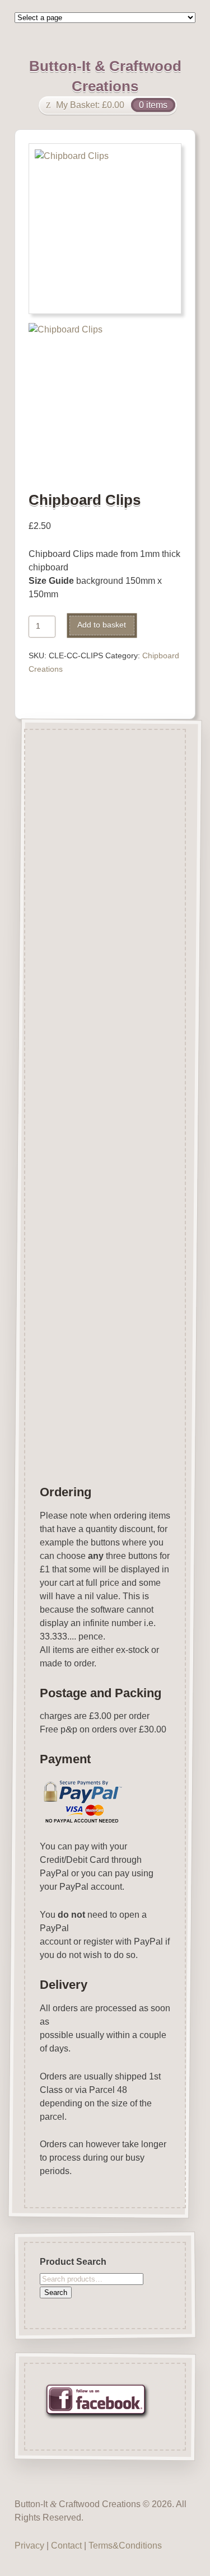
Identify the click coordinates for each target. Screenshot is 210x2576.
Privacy (29, 2545)
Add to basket (102, 625)
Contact (66, 2545)
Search (56, 2292)
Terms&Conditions (125, 2545)
